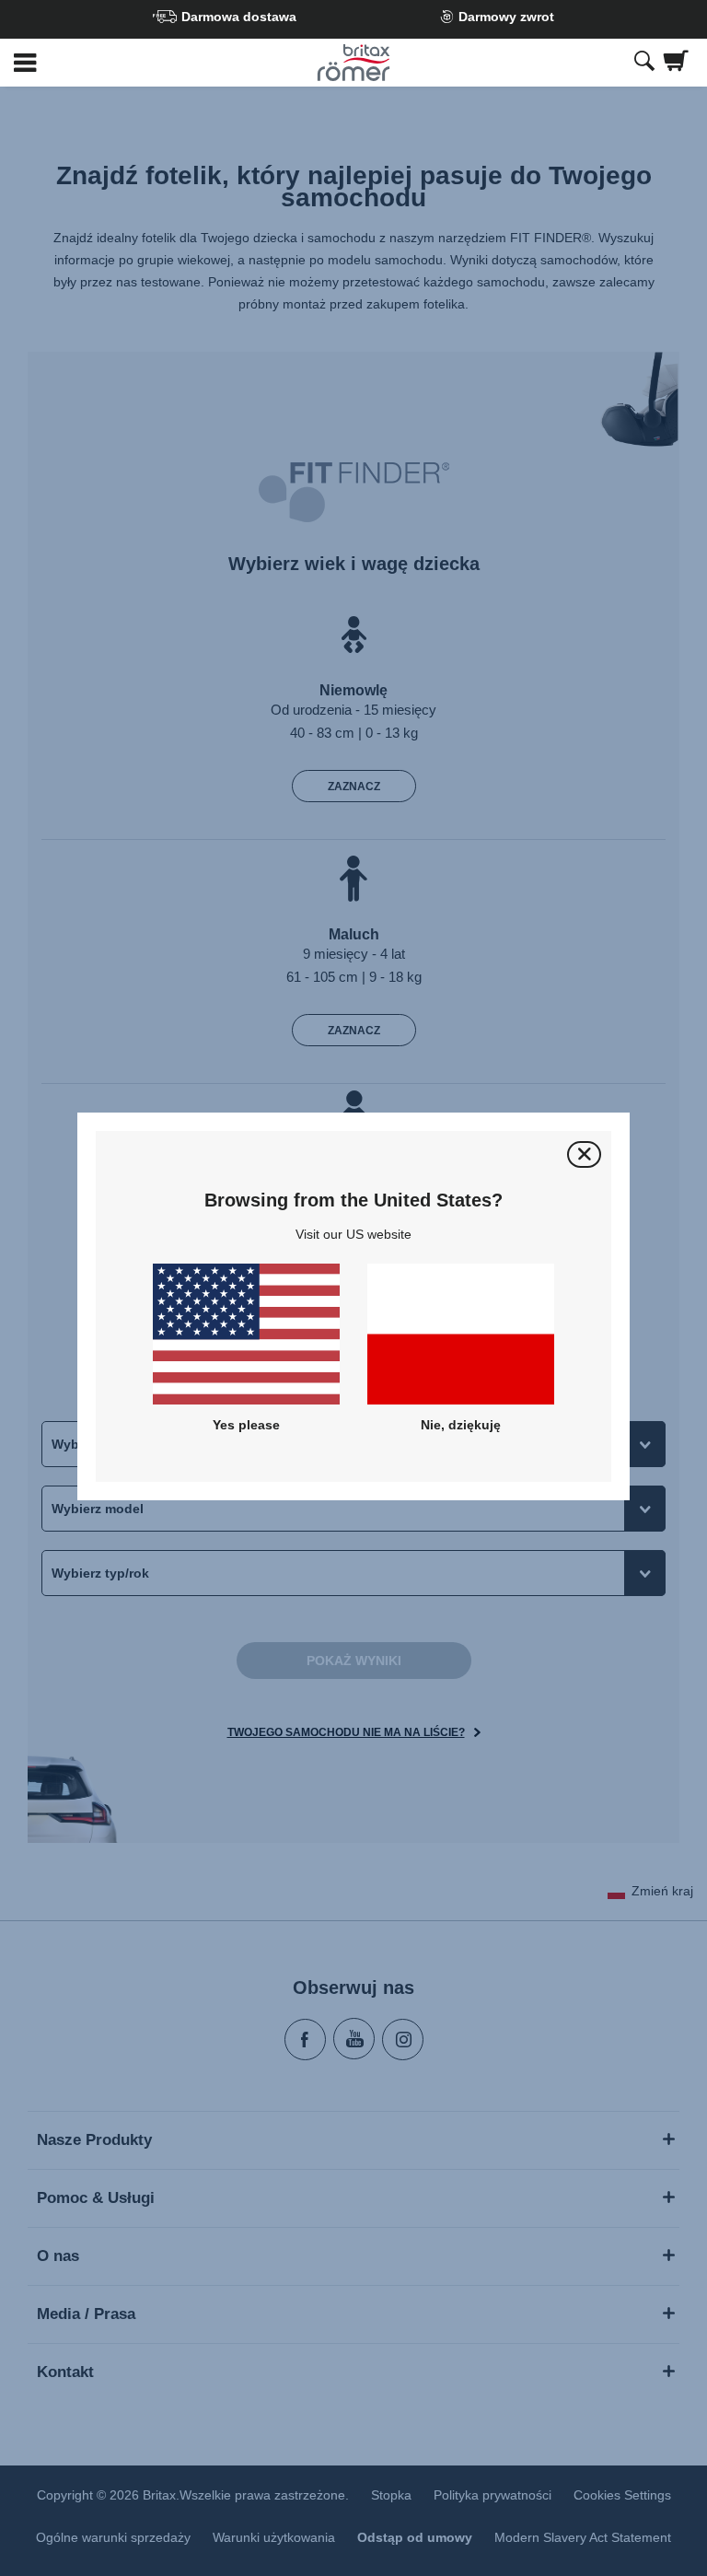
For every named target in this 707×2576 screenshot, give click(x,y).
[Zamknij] (584, 1154)
